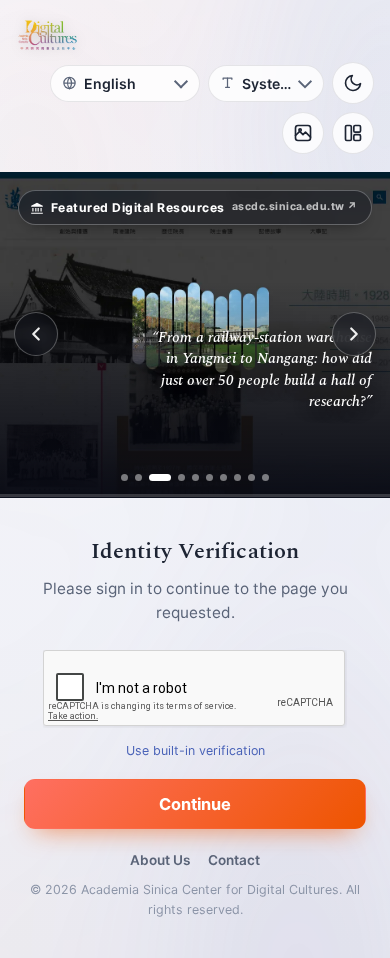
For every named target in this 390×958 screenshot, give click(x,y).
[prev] (36, 334)
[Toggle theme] (353, 83)
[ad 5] (195, 477)
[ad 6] (209, 477)
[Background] (303, 133)
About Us (160, 860)
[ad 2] (138, 477)
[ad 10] (265, 477)
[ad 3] (152, 477)
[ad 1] (124, 477)
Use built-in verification (195, 749)
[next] (354, 334)
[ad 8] (237, 477)
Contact (234, 860)
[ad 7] (223, 477)
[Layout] (353, 133)
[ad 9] (251, 477)
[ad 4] (174, 477)
